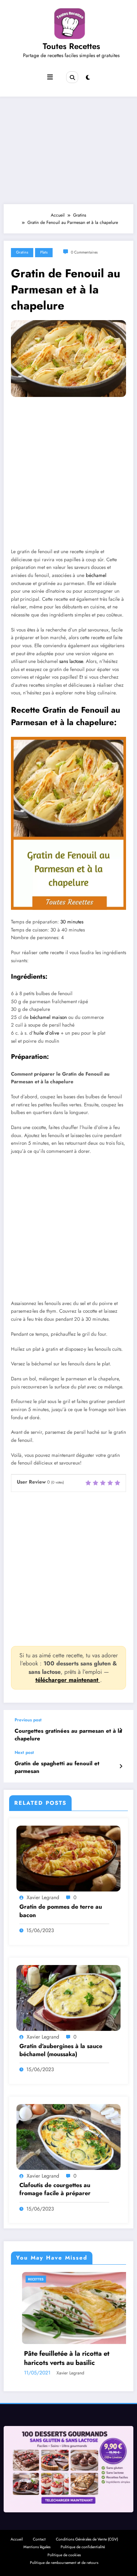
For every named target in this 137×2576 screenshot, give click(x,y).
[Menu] (50, 77)
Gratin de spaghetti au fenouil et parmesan (57, 1767)
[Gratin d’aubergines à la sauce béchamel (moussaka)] (68, 1997)
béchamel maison (48, 1017)
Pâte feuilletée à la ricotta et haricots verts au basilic (45, 2358)
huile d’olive (46, 1033)
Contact (39, 2539)
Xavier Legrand (43, 1897)
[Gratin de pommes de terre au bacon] (68, 1858)
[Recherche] (72, 77)
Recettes (14, 2279)
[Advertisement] (68, 149)
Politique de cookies (64, 2555)
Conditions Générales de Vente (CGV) (87, 2539)
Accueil (17, 2539)
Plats (44, 252)
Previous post (28, 1720)
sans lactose (71, 661)
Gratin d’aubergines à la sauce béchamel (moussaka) (61, 2050)
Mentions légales (37, 2547)
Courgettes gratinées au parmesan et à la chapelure (68, 1735)
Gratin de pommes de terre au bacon (61, 1911)
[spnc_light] (88, 78)
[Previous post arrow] (121, 1730)
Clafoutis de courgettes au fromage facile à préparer (55, 2189)
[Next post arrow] (121, 1766)
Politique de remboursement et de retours (64, 2563)
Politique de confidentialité (83, 2547)
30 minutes (72, 922)
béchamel (96, 575)
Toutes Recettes (71, 46)
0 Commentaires (84, 252)
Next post (24, 1752)
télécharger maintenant (68, 1680)
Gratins (22, 252)
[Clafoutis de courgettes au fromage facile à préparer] (68, 2137)
